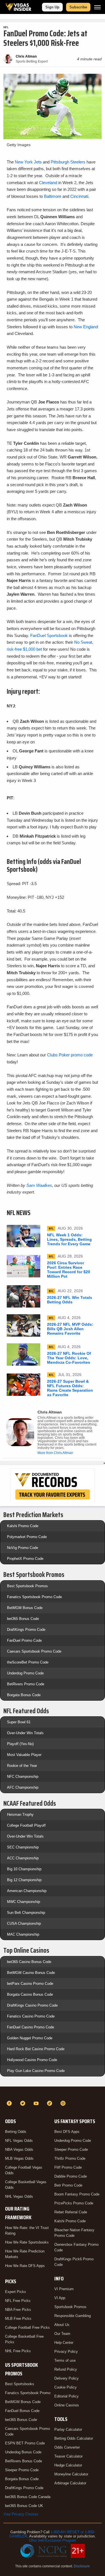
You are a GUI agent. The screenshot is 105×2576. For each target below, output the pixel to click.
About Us (62, 2325)
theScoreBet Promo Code (28, 1662)
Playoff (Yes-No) (20, 1744)
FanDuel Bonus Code (22, 2411)
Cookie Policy (66, 2387)
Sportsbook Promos (70, 2307)
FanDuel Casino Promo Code (31, 2027)
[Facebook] (10, 2103)
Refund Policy (66, 2369)
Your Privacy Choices (21, 2514)
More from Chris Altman (55, 1453)
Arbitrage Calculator (70, 2483)
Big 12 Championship (24, 1880)
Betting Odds (16, 2132)
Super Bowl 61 (19, 1722)
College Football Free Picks (27, 2327)
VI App (60, 2298)
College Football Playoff (26, 1825)
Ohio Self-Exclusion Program (53, 2540)
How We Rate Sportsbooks (27, 2242)
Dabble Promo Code (71, 2176)
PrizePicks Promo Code (74, 2203)
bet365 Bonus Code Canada (28, 2497)
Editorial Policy (66, 2396)
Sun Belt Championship (26, 1913)
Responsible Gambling (73, 2316)
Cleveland (48, 183)
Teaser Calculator (68, 2456)
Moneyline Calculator (71, 2474)
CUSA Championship (24, 1923)
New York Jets (29, 162)
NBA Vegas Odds (19, 2150)
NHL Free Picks (18, 2351)
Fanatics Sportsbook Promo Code (34, 1597)
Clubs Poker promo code (70, 1055)
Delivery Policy (66, 2378)
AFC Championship (23, 1787)
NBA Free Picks (18, 2310)
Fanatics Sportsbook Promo (28, 2393)
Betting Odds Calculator (74, 2438)
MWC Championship (24, 1902)
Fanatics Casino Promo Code (31, 2016)
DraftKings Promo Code (26, 1630)
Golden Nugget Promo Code (30, 2038)
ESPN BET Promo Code (25, 2443)
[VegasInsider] (53, 2093)
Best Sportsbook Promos (27, 1586)
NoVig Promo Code (23, 1548)
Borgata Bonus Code (24, 1695)
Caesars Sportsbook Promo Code (34, 1651)
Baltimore (53, 196)
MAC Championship (23, 1934)
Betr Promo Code (68, 2185)
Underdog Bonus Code (23, 2452)
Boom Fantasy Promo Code (77, 2194)
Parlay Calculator (68, 2429)
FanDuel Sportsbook (49, 635)
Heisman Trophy (20, 1815)
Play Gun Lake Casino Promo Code (36, 2071)
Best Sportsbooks (20, 2384)
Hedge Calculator (68, 2465)
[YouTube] (37, 2103)
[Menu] (97, 7)
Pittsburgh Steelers (68, 162)
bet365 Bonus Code (23, 1619)
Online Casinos (67, 2405)
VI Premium (64, 2289)
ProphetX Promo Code (25, 1559)
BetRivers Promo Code (26, 1684)
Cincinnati (79, 196)
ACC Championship (23, 1858)
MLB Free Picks (18, 2319)
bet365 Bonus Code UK (24, 2506)
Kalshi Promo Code (23, 1526)
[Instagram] (64, 2103)
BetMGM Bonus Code (25, 1608)
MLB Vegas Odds (19, 2158)
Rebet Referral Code (71, 2212)
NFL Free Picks (18, 2301)
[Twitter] (24, 2103)
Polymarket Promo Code (27, 1537)
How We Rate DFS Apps (25, 2266)
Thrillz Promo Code (70, 2158)
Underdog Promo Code (25, 1673)
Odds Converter (67, 2447)
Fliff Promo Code (68, 2167)
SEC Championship (23, 1847)
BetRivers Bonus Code (24, 2461)
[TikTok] (50, 2103)
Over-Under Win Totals (25, 1733)
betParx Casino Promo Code (30, 1984)
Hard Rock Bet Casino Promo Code (36, 2049)
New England (86, 327)
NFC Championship (23, 1777)
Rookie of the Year (22, 1766)
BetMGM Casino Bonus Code (31, 1973)
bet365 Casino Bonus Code (29, 1962)
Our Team (62, 2334)
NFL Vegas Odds (19, 2141)
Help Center (64, 2343)
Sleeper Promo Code (22, 2470)
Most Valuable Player (24, 1755)
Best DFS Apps (67, 2132)
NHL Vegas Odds (19, 2196)
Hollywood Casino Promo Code (32, 2060)
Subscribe (78, 7)
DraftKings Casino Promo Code (32, 2005)
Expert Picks (16, 2292)
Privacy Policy (66, 2352)
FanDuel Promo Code (24, 1640)
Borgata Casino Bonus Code (30, 1994)
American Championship (27, 1891)
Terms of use (65, 2360)
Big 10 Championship (24, 1869)
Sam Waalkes (39, 1185)
